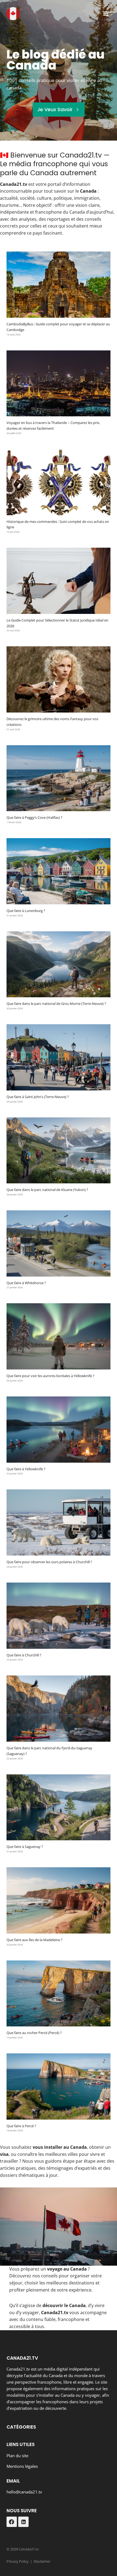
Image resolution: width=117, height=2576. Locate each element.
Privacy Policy (18, 2561)
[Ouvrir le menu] (105, 13)
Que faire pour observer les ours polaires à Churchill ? (49, 1562)
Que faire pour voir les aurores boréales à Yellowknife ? (50, 1376)
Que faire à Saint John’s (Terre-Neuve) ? (38, 1097)
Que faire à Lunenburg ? (26, 911)
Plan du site (17, 2456)
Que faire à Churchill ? (24, 1655)
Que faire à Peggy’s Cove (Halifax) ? (34, 817)
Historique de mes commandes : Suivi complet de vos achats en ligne (58, 524)
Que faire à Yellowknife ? (26, 1469)
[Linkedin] (23, 2522)
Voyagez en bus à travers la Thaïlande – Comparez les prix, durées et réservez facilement (53, 425)
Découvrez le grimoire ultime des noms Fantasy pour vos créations (52, 722)
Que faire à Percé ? (21, 2126)
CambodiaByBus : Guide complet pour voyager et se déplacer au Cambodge (58, 327)
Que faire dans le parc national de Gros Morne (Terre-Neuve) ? (56, 1004)
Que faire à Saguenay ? (25, 1847)
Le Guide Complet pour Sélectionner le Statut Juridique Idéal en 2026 (57, 623)
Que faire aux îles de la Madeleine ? (35, 1940)
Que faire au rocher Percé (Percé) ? (34, 2033)
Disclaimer (42, 2561)
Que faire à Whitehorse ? (26, 1283)
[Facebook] (12, 2522)
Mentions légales (22, 2466)
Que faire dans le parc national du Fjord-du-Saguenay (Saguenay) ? (49, 1751)
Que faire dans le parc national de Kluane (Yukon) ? (47, 1190)
